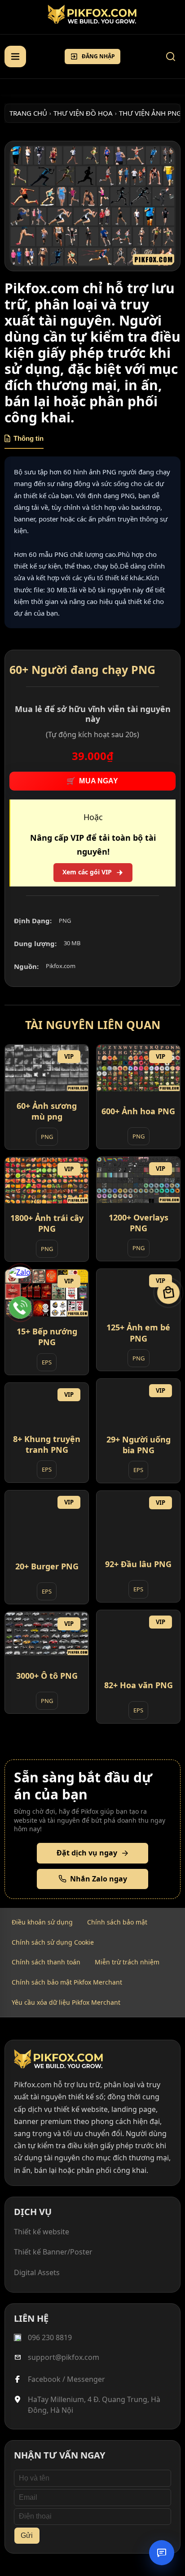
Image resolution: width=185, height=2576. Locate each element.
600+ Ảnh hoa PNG (138, 1111)
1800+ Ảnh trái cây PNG (47, 1223)
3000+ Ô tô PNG (47, 1676)
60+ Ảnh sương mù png (47, 1111)
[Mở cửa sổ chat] (162, 2553)
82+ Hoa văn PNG (139, 1685)
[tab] (24, 442)
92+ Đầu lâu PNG (138, 1564)
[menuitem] (42, 1922)
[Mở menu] (15, 56)
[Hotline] (20, 1308)
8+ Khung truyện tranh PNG (47, 1444)
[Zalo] (20, 1278)
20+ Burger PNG (47, 1566)
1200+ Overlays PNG (139, 1223)
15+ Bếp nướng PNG (47, 1337)
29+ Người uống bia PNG (139, 1445)
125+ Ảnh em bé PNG (138, 1333)
